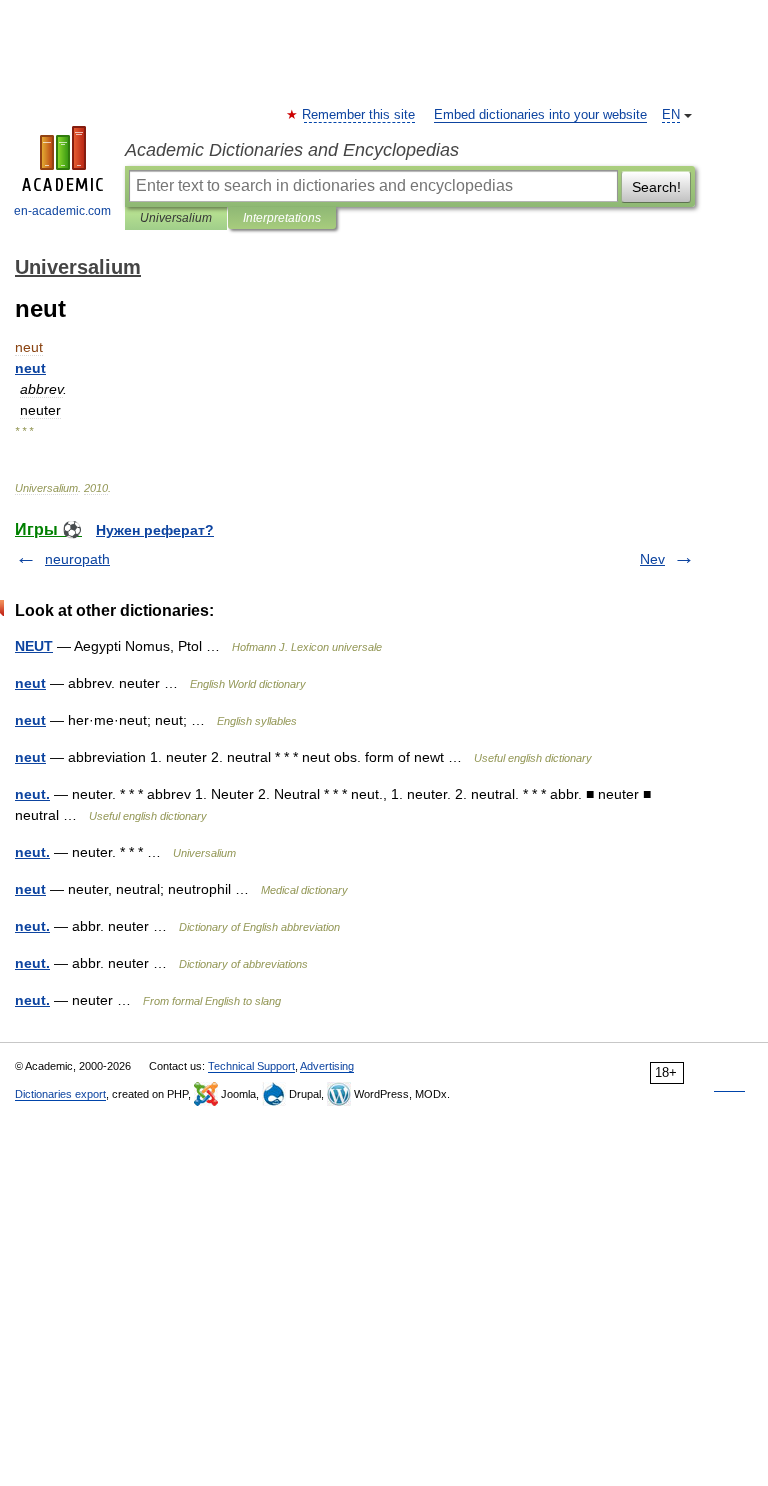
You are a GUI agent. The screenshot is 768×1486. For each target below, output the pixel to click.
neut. (32, 794)
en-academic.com (62, 211)
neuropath (77, 559)
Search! (656, 187)
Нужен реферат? (155, 530)
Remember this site (359, 115)
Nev (652, 559)
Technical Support (251, 1066)
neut (30, 683)
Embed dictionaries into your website (540, 115)
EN (671, 115)
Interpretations (282, 218)
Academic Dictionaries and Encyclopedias (292, 150)
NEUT (34, 646)
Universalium (176, 218)
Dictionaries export (60, 1094)
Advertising (327, 1066)
